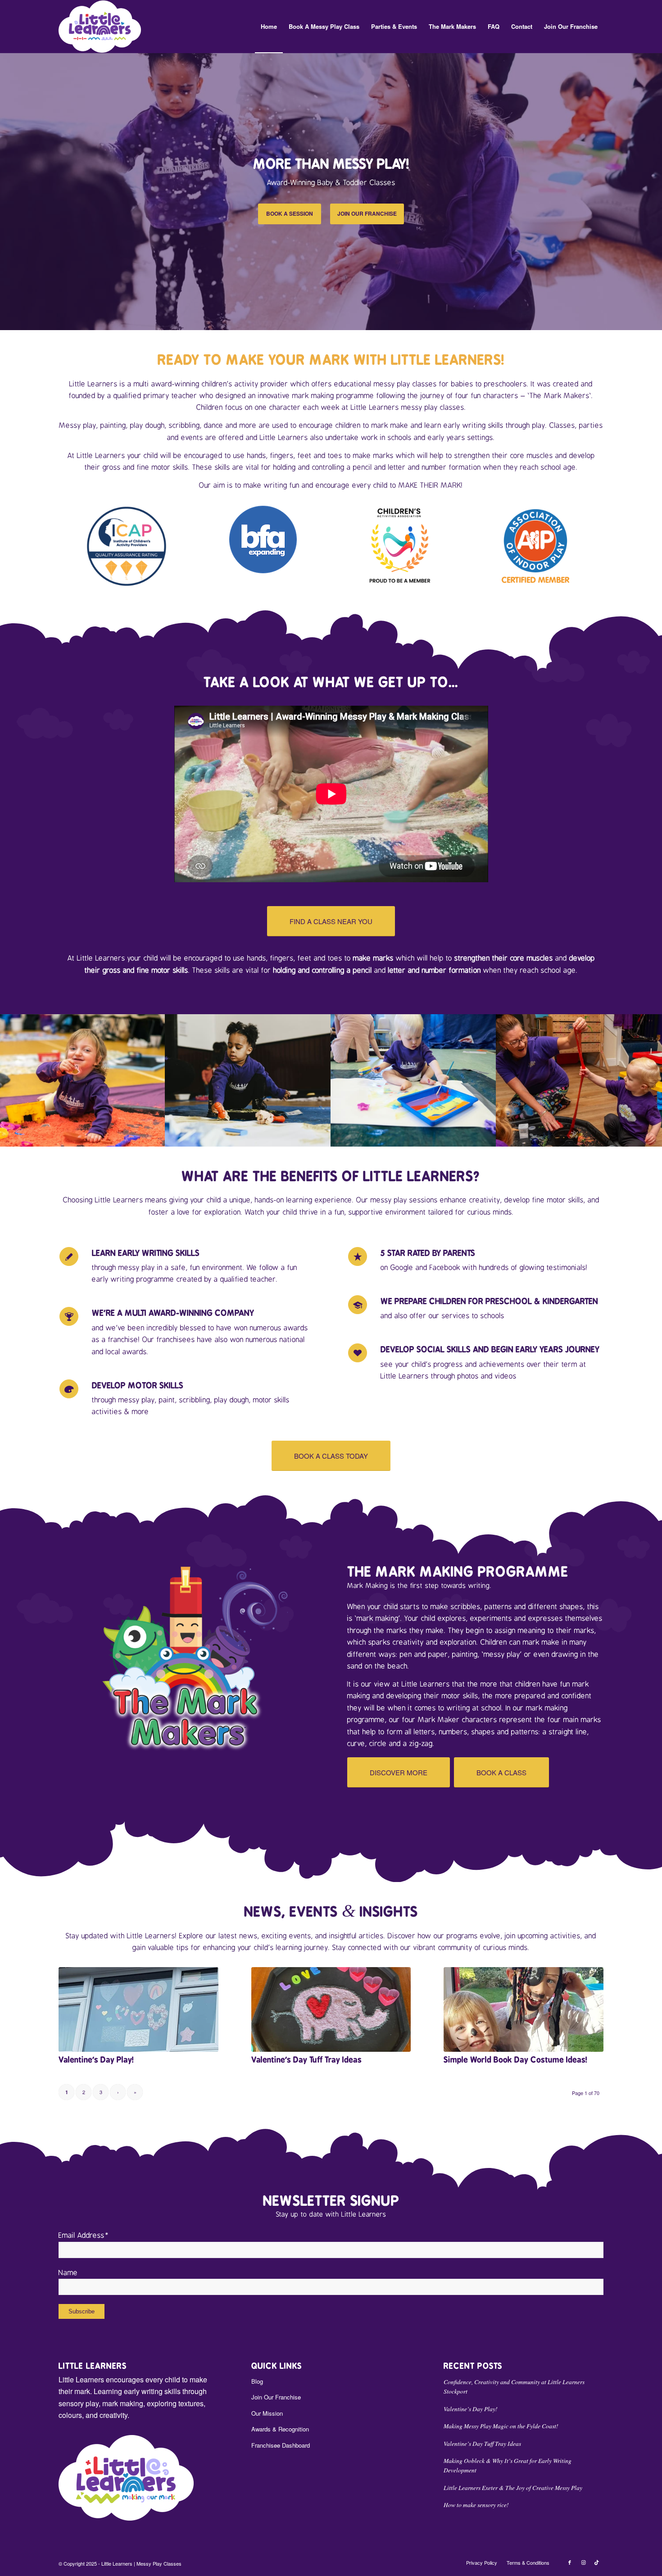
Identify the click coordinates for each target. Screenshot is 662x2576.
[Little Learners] (100, 27)
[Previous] (8, 191)
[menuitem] (269, 27)
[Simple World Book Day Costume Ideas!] (524, 2009)
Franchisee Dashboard (281, 2445)
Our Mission (267, 2413)
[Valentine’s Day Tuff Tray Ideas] (331, 2009)
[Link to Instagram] (583, 2562)
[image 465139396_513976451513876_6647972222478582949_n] (579, 1080)
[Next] (654, 191)
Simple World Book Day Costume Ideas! (515, 2060)
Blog (257, 2381)
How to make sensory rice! (476, 2505)
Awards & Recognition (280, 2429)
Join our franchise (367, 213)
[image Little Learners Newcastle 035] (414, 1080)
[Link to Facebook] (570, 2562)
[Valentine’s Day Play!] (138, 2009)
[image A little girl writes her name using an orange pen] (248, 1080)
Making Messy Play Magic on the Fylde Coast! (501, 2426)
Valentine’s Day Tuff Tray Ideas (306, 2060)
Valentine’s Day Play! (96, 2060)
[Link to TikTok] (597, 2562)
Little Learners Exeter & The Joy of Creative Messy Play (513, 2488)
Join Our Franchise (276, 2397)
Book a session (290, 213)
